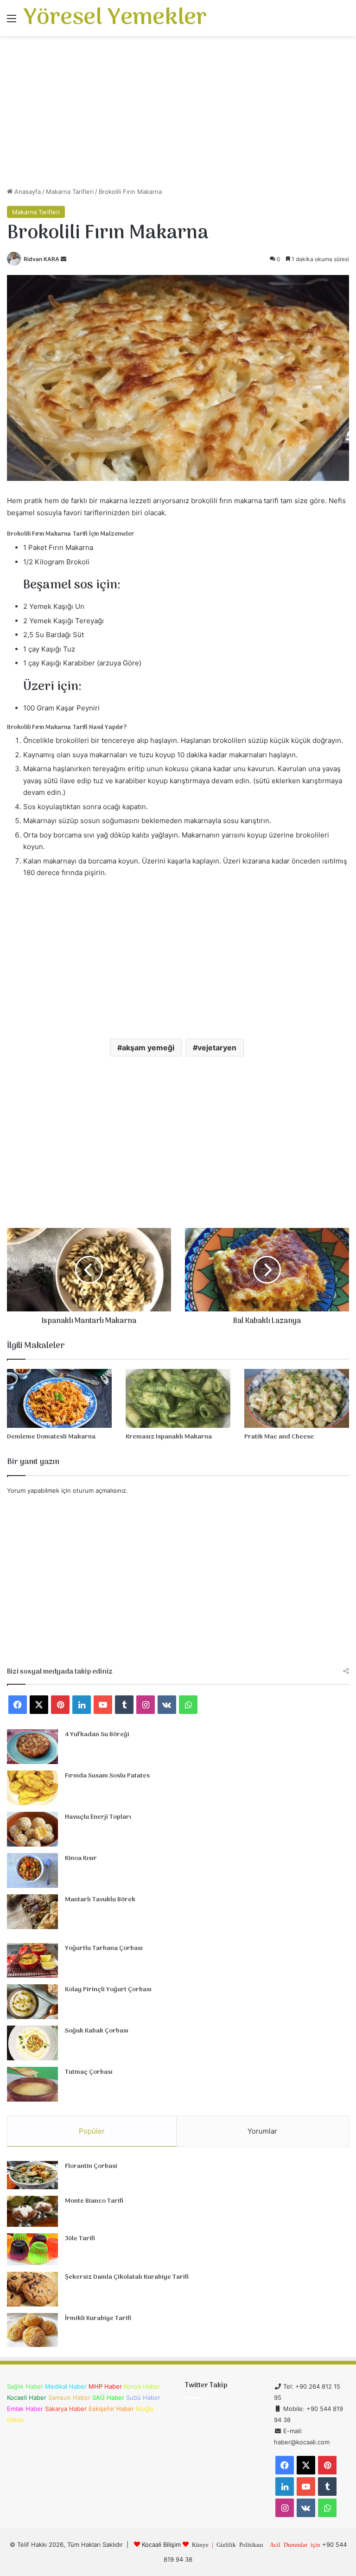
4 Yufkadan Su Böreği (97, 1735)
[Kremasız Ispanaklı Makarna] (178, 1398)
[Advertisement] (178, 115)
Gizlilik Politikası (240, 2544)
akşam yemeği (148, 1048)
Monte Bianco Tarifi (94, 2201)
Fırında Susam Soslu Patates (107, 1776)
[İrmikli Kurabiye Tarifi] (32, 2330)
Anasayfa (27, 192)
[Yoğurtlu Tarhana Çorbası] (32, 1960)
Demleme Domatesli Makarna (51, 1437)
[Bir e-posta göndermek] (64, 259)
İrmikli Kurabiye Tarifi (98, 2318)
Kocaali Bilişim (161, 2544)
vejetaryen (217, 1048)
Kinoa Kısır (81, 1858)
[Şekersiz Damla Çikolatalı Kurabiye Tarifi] (32, 2289)
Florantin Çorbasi (91, 2166)
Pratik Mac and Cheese (279, 1437)
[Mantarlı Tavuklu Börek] (32, 1912)
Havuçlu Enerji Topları (98, 1817)
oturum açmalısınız (99, 1490)
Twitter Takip (206, 2385)
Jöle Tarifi (80, 2239)
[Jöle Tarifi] (32, 2249)
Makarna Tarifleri (70, 192)
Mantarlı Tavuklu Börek (100, 1900)
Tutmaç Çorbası (89, 2072)
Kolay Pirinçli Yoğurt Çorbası (108, 1990)
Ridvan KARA (41, 259)
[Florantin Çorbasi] (32, 2175)
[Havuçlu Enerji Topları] (32, 1829)
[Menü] (12, 22)
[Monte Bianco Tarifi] (32, 2212)
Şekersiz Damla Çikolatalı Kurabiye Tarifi (127, 2277)
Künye (200, 2544)
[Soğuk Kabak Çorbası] (32, 2043)
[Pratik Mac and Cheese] (297, 1398)
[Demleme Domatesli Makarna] (59, 1398)
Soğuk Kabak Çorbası (97, 2031)
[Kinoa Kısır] (32, 1870)
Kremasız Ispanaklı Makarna (169, 1437)
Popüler (92, 2131)
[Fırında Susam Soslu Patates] (32, 1788)
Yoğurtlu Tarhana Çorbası (104, 1948)
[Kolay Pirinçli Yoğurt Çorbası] (32, 2002)
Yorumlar (262, 2131)
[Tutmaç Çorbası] (32, 2084)
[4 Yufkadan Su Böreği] (32, 1747)
